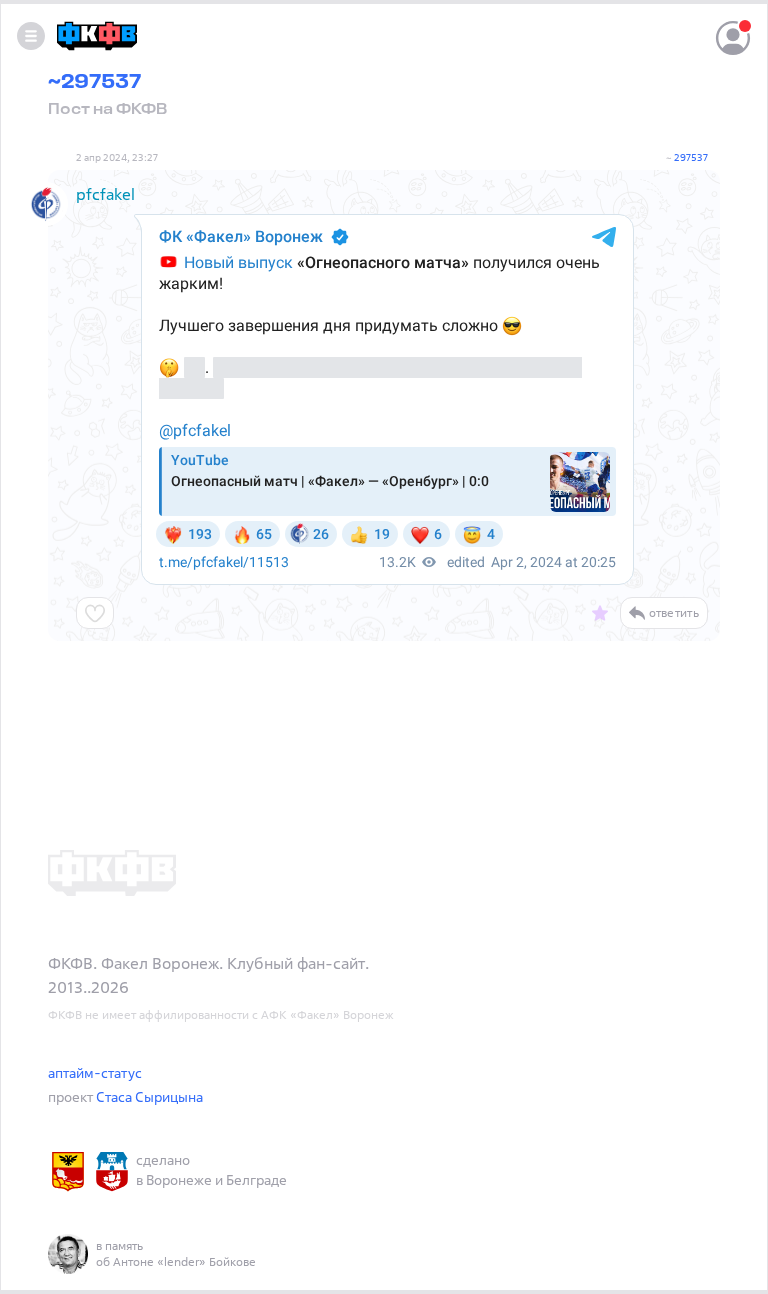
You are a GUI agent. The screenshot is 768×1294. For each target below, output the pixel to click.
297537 (691, 157)
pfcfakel (105, 194)
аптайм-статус (95, 1072)
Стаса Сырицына (149, 1096)
